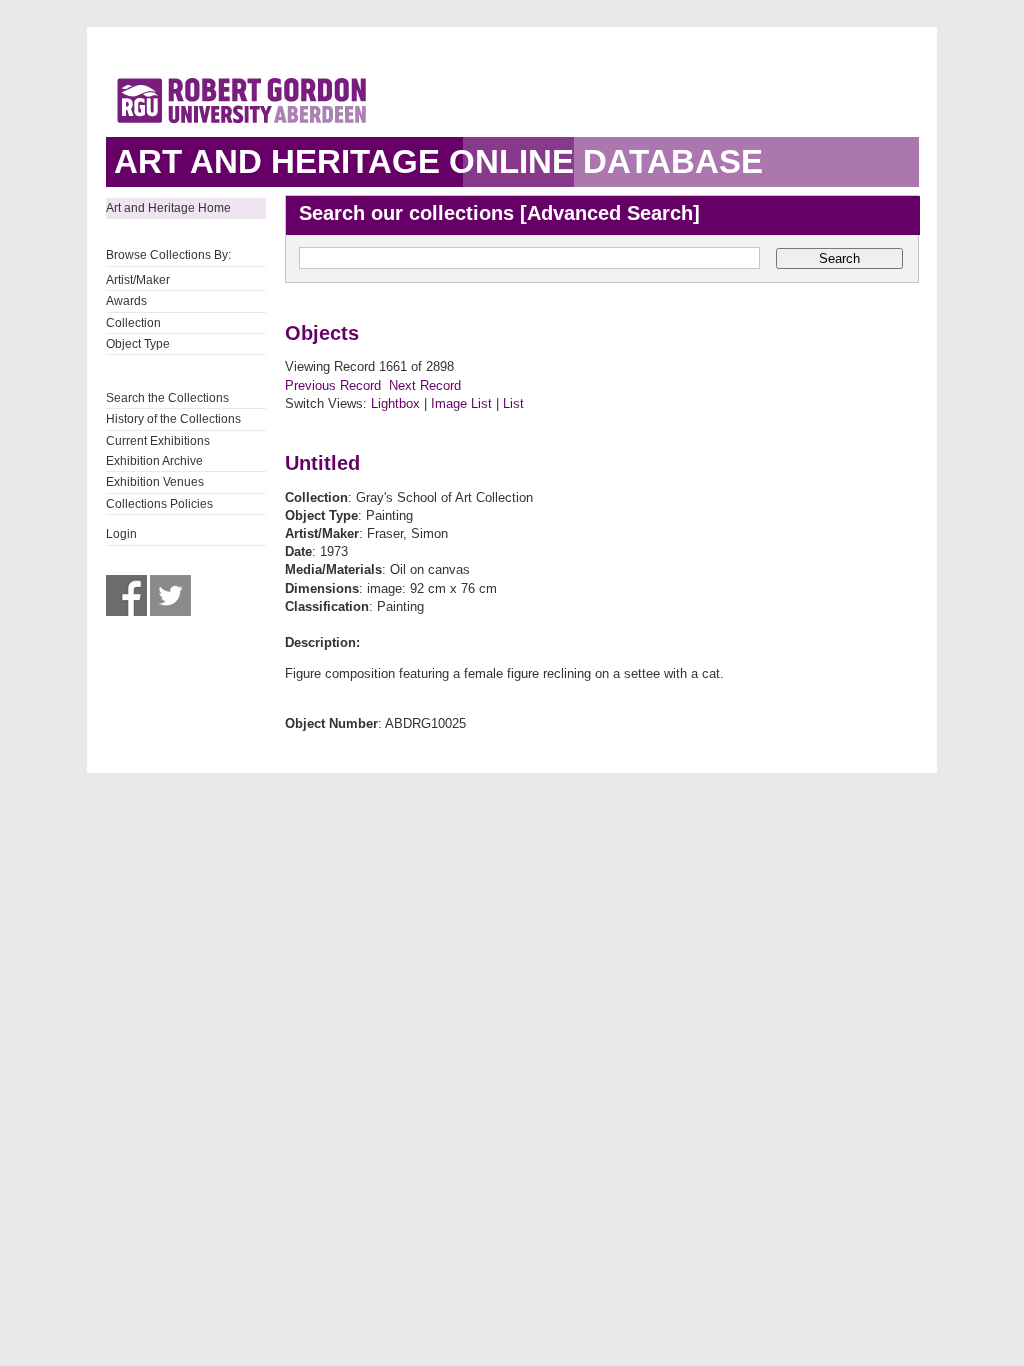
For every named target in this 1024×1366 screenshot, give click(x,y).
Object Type (138, 344)
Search (839, 258)
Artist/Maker (138, 280)
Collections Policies (159, 504)
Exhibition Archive (154, 461)
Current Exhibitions (158, 441)
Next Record (425, 385)
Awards (126, 301)
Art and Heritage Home (168, 208)
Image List (461, 403)
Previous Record (333, 385)
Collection (133, 323)
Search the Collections (167, 398)
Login (121, 534)
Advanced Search (610, 213)
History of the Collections (173, 419)
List (513, 403)
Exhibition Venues (155, 482)
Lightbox (395, 403)
